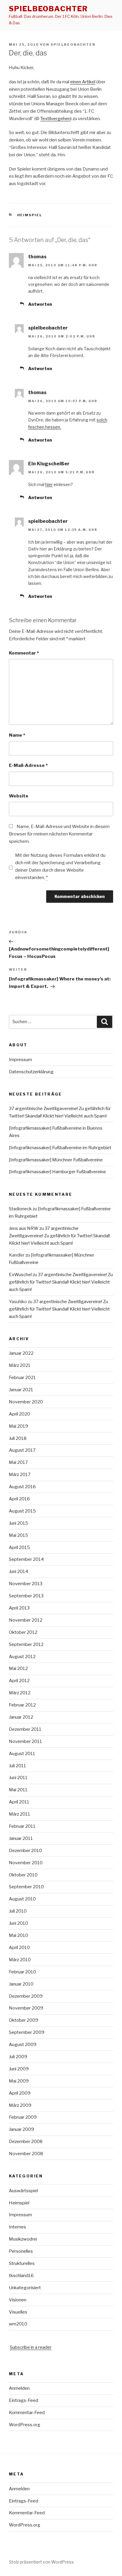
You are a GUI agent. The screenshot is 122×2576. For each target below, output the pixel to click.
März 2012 (20, 1693)
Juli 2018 (18, 1438)
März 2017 (20, 1475)
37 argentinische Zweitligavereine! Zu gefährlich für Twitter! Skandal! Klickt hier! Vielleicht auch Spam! (59, 1236)
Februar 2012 (22, 1705)
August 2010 (22, 1899)
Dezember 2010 (25, 1851)
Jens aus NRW (24, 1228)
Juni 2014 (19, 1572)
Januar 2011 (21, 1838)
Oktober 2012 (23, 1632)
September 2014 (26, 1559)
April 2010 (19, 1948)
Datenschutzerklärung (31, 1072)
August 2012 (22, 1657)
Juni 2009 (19, 2069)
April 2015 (19, 1547)
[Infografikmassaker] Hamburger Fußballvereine (57, 1172)
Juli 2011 (17, 1766)
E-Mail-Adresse (28, 765)
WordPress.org (25, 2425)
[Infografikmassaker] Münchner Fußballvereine (56, 1160)
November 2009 (26, 2008)
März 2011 (20, 1814)
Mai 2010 (19, 1935)
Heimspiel (30, 215)
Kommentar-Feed (27, 2413)
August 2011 (22, 1754)
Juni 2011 (18, 1778)
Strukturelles (22, 2263)
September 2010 (26, 1887)
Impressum (20, 1060)
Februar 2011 (22, 1826)
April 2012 (19, 1681)
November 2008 (26, 2154)
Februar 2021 (22, 1378)
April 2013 (19, 1608)
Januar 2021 (21, 1390)
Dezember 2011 (25, 1729)
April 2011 (19, 1802)
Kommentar (24, 653)
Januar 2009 (21, 2129)
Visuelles (18, 2312)
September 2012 (26, 1644)
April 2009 (20, 2093)
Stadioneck (20, 1209)
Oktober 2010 (23, 1875)
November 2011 (25, 1741)
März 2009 (20, 2105)
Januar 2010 (21, 1984)
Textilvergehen (55, 119)
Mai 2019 (19, 1426)
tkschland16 (21, 2276)
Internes (17, 2227)
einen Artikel (83, 82)
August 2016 (22, 1487)
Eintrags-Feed (24, 2400)
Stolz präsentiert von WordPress (41, 2562)
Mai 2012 (18, 1668)
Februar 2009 (23, 2117)
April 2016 (19, 1499)
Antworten (40, 304)
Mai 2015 (19, 1535)
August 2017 (22, 1450)
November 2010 (26, 1863)
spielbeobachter (48, 9)
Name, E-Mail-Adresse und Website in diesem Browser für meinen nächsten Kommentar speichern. (59, 834)
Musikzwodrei (23, 2239)
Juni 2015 (19, 1523)
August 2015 (22, 1511)
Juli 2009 (18, 2057)
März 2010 (20, 1960)
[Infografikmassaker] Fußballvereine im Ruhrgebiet (60, 1148)
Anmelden (19, 2388)
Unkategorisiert (25, 2288)
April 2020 (20, 1414)
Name (17, 735)
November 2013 (26, 1584)
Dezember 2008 (26, 2142)
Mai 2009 (19, 2081)
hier (49, 484)
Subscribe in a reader (31, 2347)
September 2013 (26, 1596)
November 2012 (26, 1620)
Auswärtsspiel (23, 2191)
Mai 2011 (18, 1790)
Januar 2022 (21, 1353)
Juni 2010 (19, 1923)
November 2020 (26, 1402)
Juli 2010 (18, 1911)
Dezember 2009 (26, 1996)
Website (19, 796)
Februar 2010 (23, 1972)
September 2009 (27, 2032)
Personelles (21, 2251)
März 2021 (20, 1365)
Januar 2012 (21, 1717)
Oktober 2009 (24, 2020)
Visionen (18, 2300)
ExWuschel (20, 1275)
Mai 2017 (18, 1462)
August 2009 (23, 2045)
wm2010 (18, 2324)
